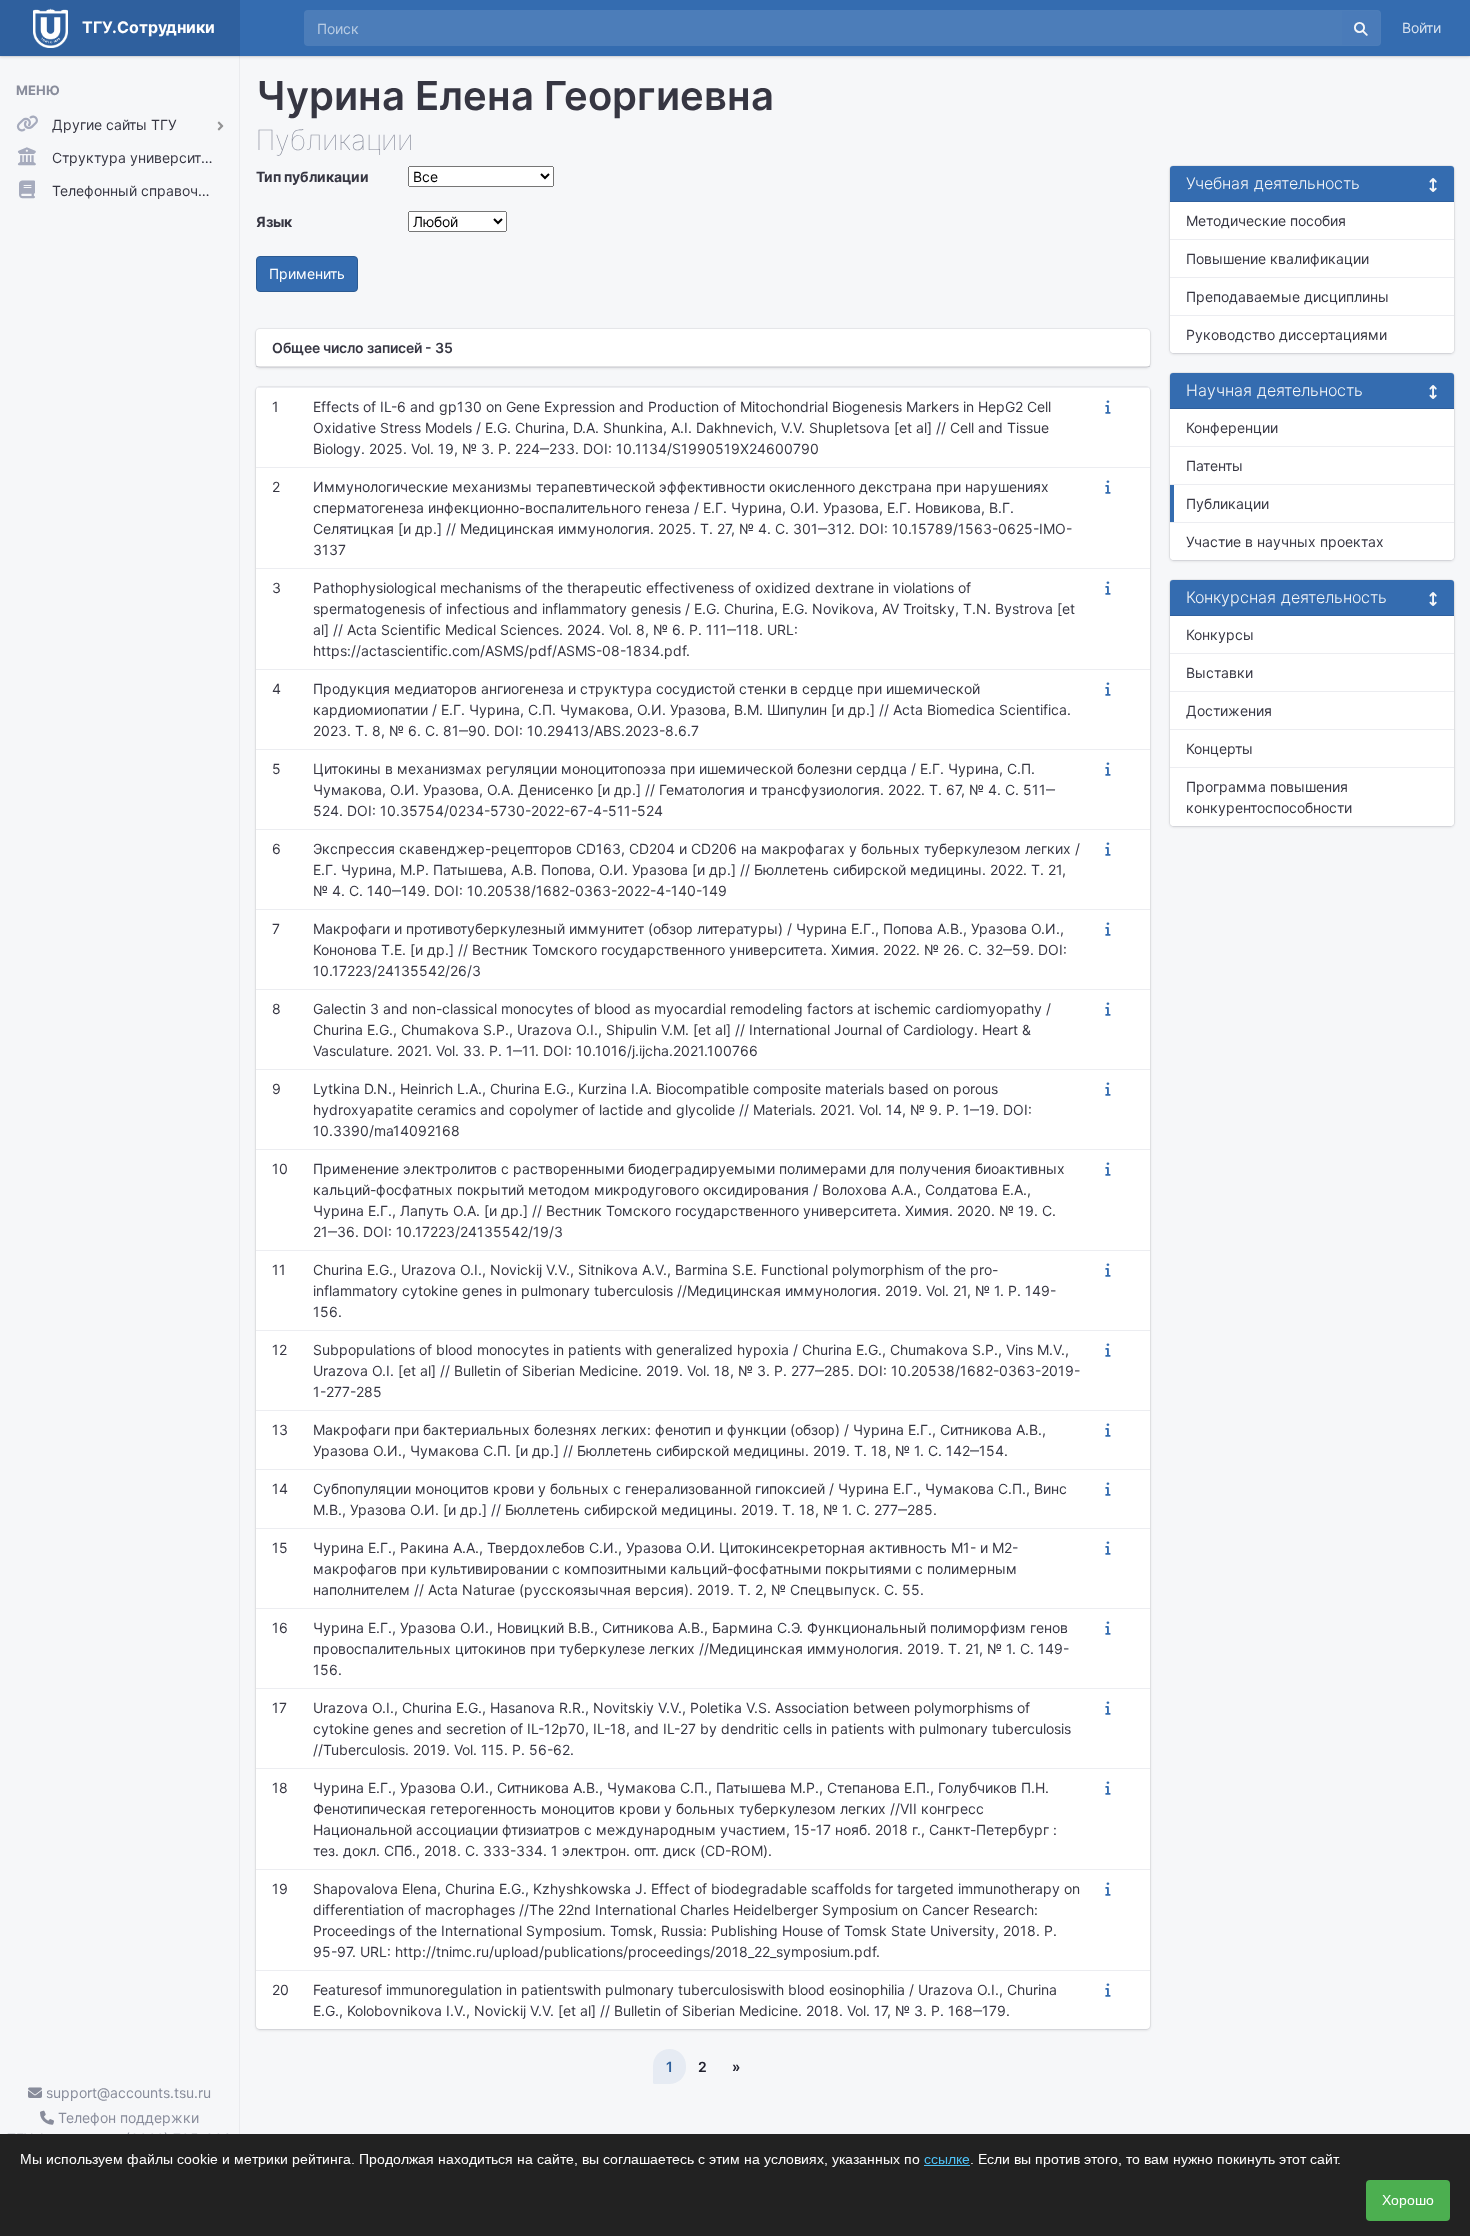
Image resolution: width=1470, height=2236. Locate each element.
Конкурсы (1220, 634)
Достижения (1229, 710)
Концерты (1219, 748)
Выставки (1219, 672)
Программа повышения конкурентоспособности (1269, 797)
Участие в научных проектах (1285, 541)
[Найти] (1361, 28)
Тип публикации (312, 176)
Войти (1421, 27)
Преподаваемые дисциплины (1287, 296)
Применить (307, 273)
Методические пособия (1266, 220)
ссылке (947, 2159)
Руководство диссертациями (1286, 334)
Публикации (1227, 503)
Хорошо (1408, 2200)
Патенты (1214, 465)
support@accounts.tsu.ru (126, 2092)
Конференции (1232, 427)
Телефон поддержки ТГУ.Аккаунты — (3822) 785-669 (119, 2128)
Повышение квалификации (1277, 258)
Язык (274, 221)
